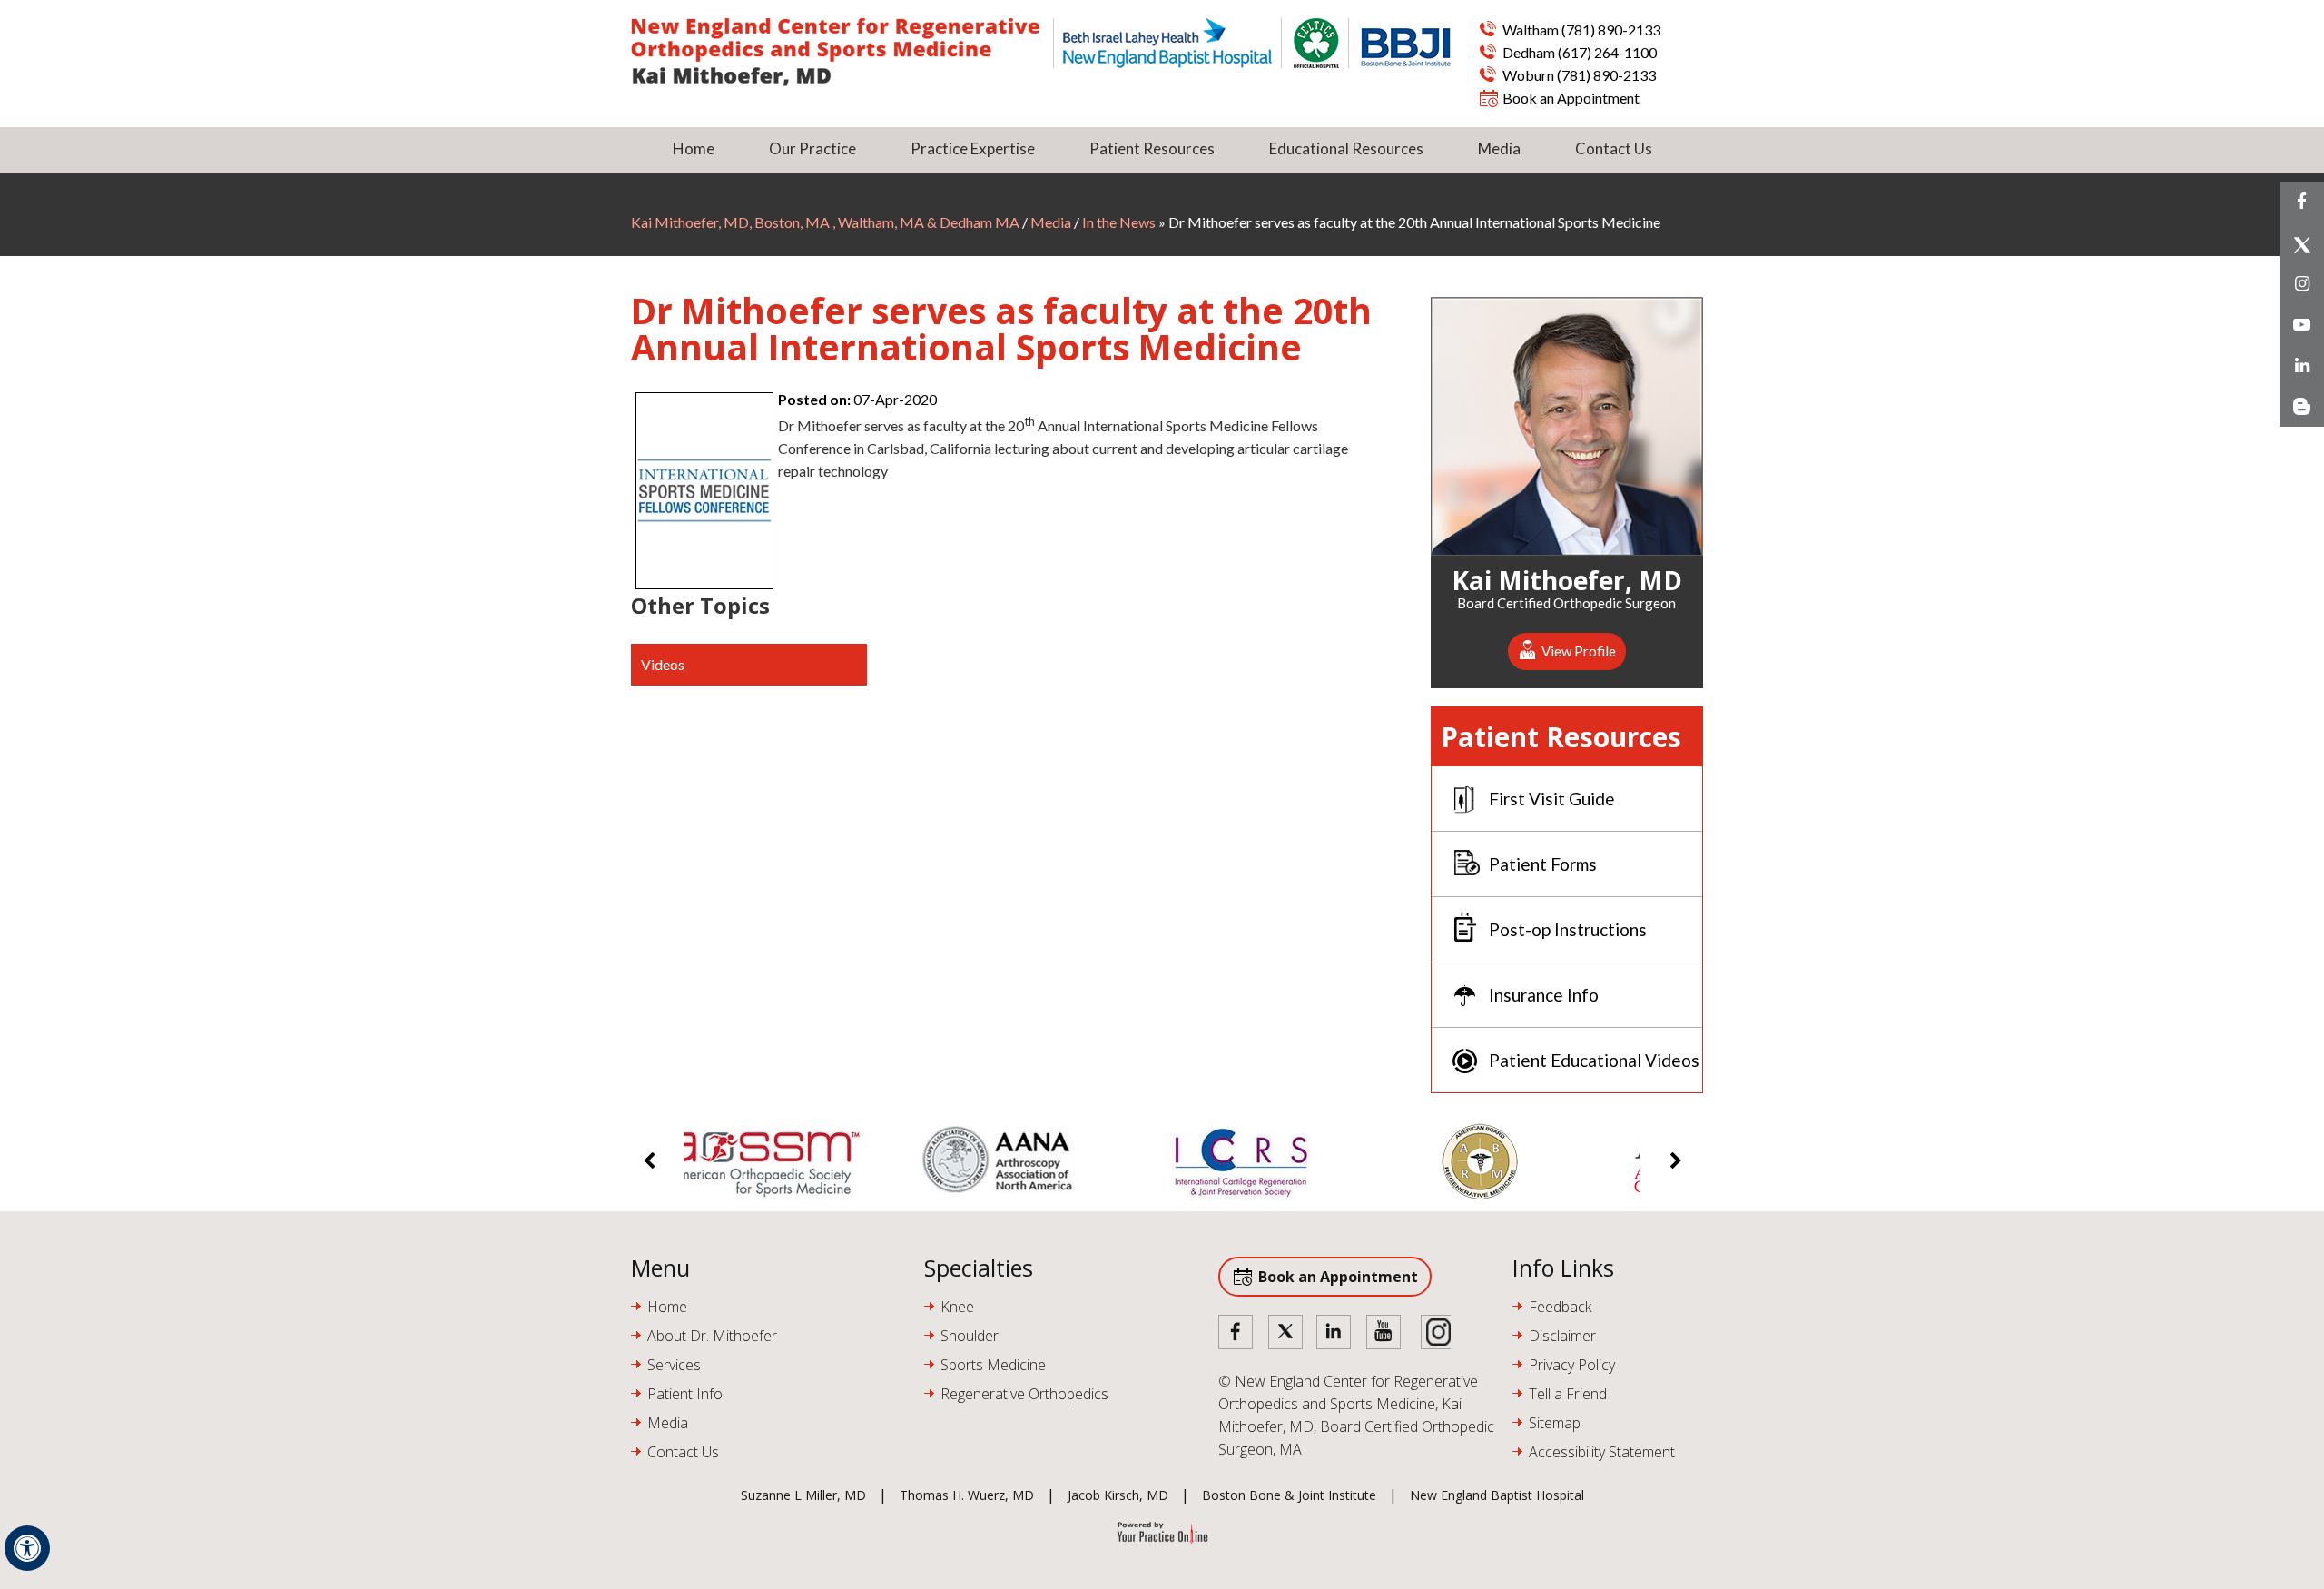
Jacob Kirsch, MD (1118, 1495)
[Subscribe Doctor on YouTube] (1384, 1333)
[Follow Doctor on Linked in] (1334, 1333)
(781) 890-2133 (1611, 30)
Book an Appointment (1571, 98)
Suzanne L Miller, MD (803, 1495)
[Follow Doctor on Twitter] (1285, 1333)
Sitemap (1555, 1423)
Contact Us (1614, 148)
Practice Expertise (973, 148)
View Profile (1579, 651)
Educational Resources (1346, 148)
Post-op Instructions (1568, 929)
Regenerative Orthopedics (1024, 1394)
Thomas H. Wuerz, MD (967, 1495)
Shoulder (970, 1336)
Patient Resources (1152, 148)
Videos (663, 664)
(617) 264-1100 (1607, 52)
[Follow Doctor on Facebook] (1236, 1333)
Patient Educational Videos (1594, 1060)
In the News (1119, 222)
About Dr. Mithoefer (712, 1336)
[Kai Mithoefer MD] (842, 52)
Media (1499, 148)
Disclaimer (1562, 1336)
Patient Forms (1543, 864)
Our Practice (812, 148)
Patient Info (685, 1394)
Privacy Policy (1572, 1365)
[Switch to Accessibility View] (27, 1548)
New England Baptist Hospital (1497, 1495)
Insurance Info (1544, 995)
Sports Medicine (993, 1365)
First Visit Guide (1552, 799)
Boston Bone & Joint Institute (1289, 1495)
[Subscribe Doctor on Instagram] (1433, 1333)
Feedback (1560, 1307)
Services (674, 1365)
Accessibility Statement (1602, 1452)
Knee (957, 1307)
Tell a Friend (1568, 1394)
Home (694, 148)
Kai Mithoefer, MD (1567, 577)
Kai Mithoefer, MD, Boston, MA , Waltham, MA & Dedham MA (827, 222)
